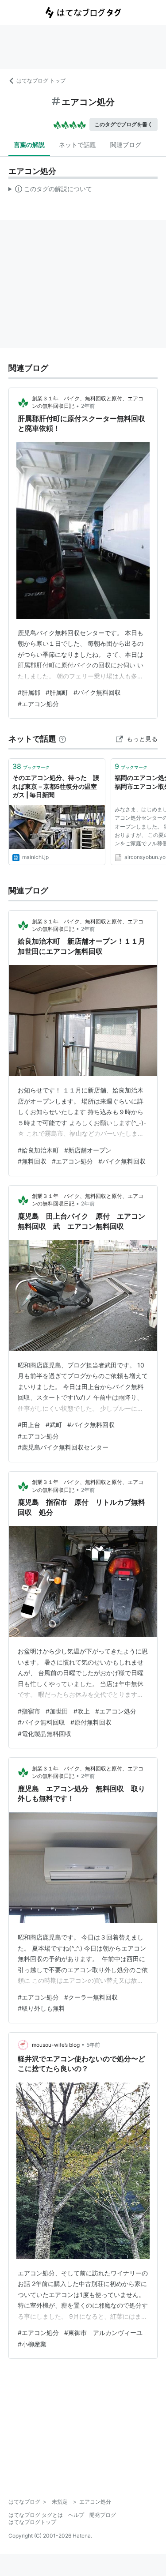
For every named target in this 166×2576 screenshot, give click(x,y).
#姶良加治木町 (38, 1150)
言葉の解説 (29, 145)
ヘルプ (76, 2515)
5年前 (93, 2045)
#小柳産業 (32, 2344)
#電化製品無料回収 (44, 1734)
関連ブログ (126, 145)
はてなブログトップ (32, 2522)
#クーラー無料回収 (91, 1997)
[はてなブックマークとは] (62, 739)
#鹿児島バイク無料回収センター (63, 1447)
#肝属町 (57, 692)
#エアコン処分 (38, 704)
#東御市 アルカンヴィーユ (103, 2333)
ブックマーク (31, 766)
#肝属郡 (29, 692)
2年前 (88, 406)
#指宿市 (29, 1711)
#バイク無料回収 (97, 692)
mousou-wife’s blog (56, 2045)
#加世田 (57, 1711)
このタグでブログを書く (124, 124)
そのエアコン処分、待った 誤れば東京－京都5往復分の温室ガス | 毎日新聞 (56, 786)
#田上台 (29, 1425)
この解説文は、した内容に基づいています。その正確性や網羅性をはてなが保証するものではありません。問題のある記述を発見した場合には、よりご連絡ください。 (50, 191)
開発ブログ (103, 2515)
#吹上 (82, 1711)
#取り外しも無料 (41, 2008)
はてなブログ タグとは (36, 2515)
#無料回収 (32, 1161)
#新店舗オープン (88, 1150)
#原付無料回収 (91, 1722)
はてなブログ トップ (41, 81)
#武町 (54, 1425)
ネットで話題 (77, 145)
